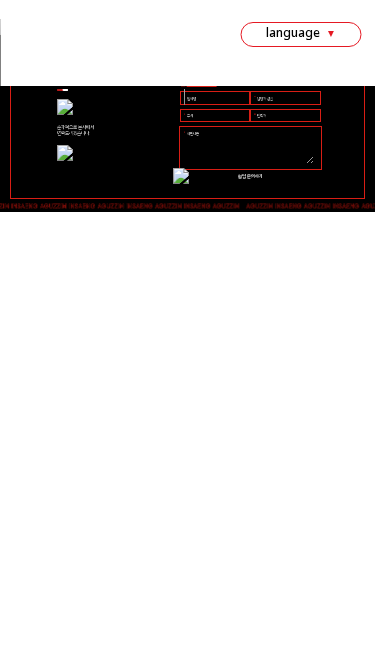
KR (320, 78)
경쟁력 (29, 37)
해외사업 (231, 74)
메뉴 (89, 37)
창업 (62, 37)
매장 (116, 37)
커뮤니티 (184, 74)
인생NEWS (158, 37)
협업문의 (209, 37)
